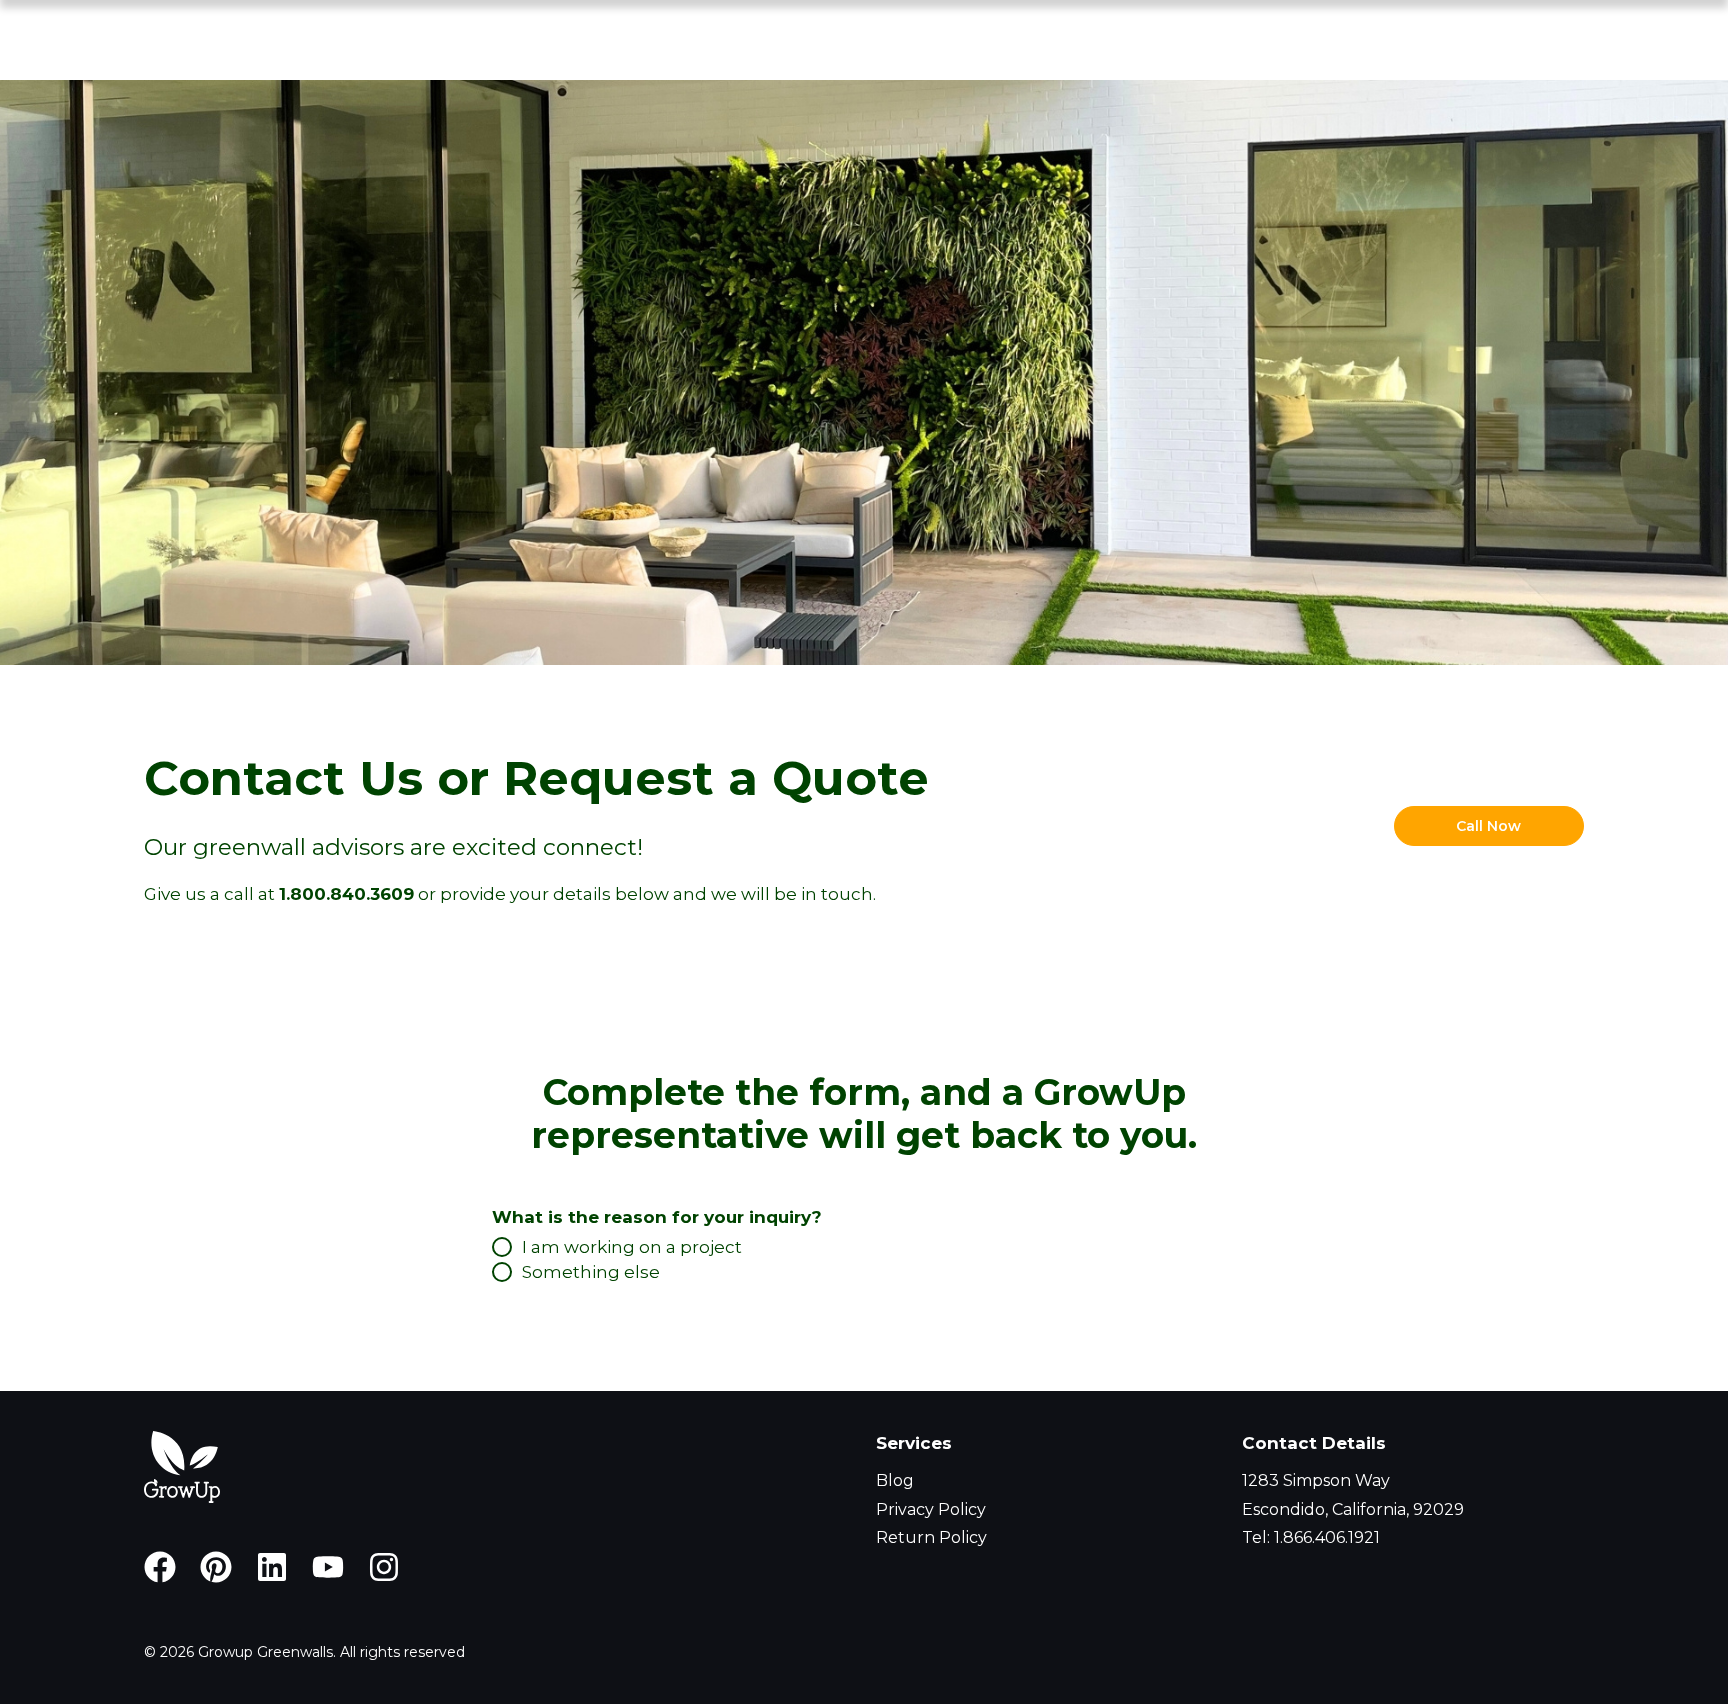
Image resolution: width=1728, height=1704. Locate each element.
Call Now (1488, 826)
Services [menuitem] (914, 1443)
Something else (591, 1272)
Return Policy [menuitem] (931, 1537)
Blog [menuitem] (895, 1480)
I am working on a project (632, 1247)
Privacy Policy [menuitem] (931, 1509)
